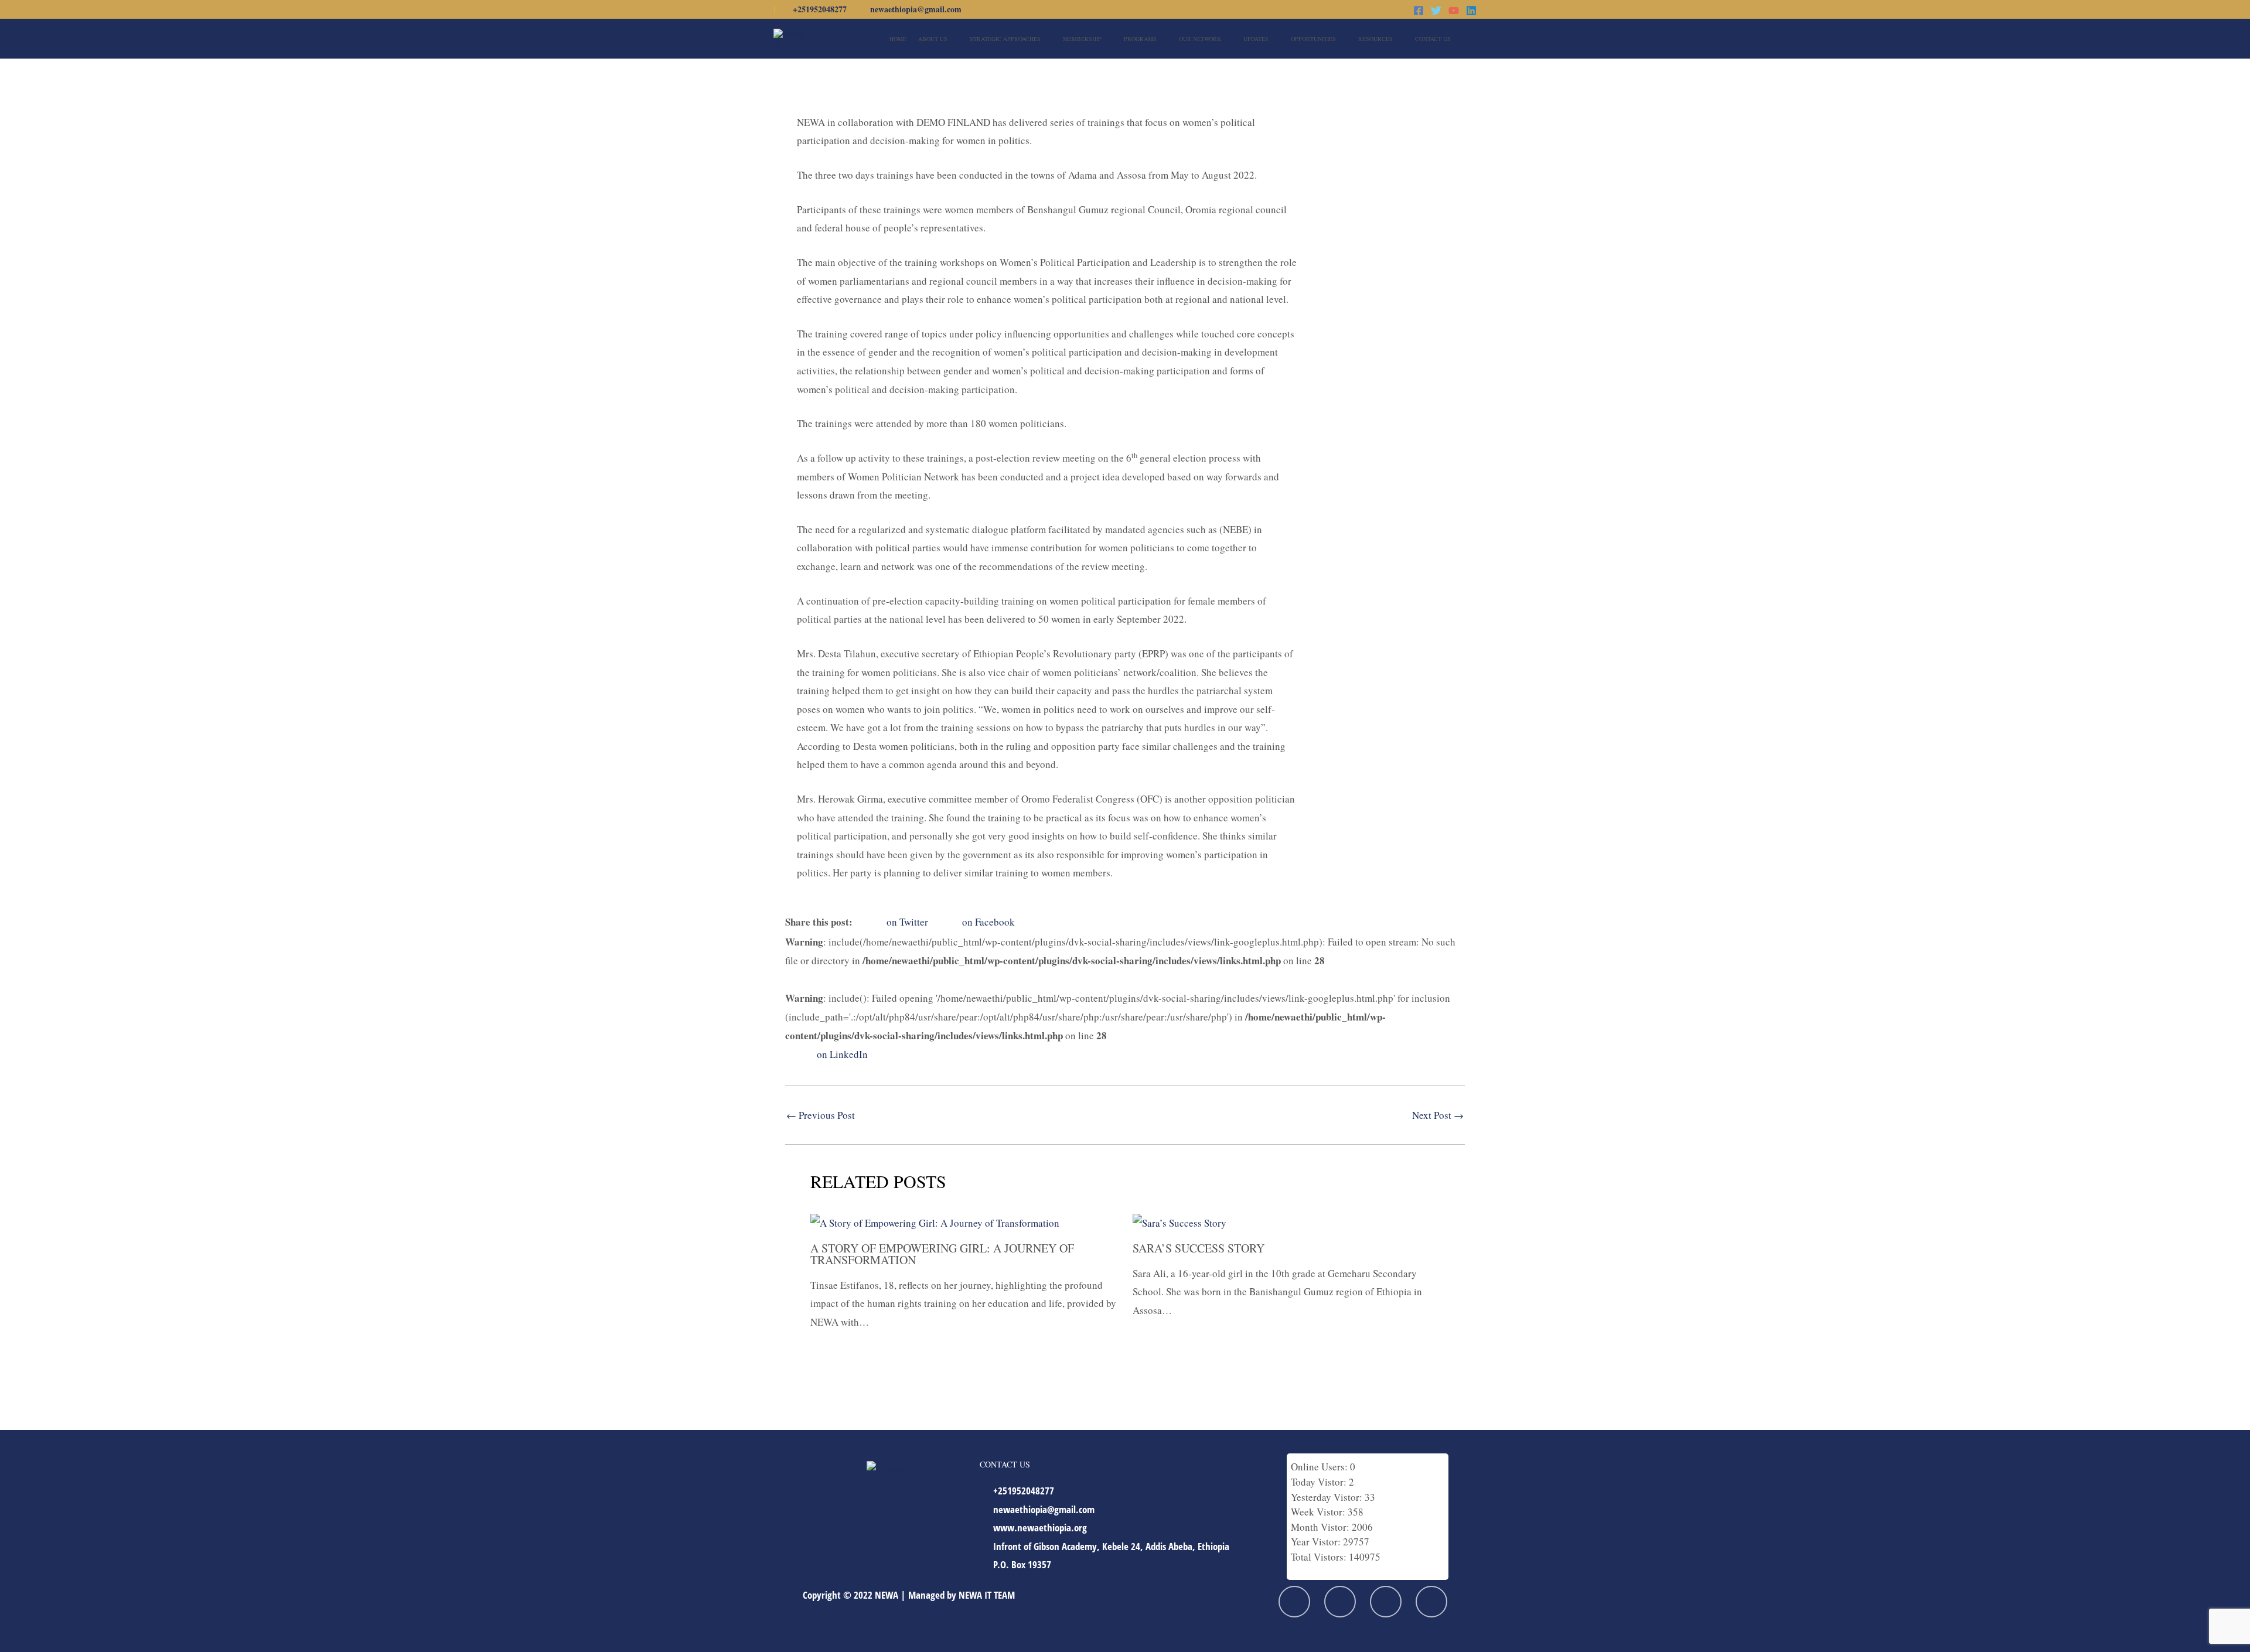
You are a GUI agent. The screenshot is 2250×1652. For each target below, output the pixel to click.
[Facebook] (1419, 11)
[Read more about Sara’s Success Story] (1179, 1222)
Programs (1140, 39)
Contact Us (1433, 39)
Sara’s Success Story (1199, 1248)
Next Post (1438, 1115)
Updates (1256, 39)
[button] (1472, 38)
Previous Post (821, 1115)
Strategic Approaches (1005, 39)
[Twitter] (1436, 11)
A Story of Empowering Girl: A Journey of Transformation (942, 1254)
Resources (1375, 39)
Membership (1082, 39)
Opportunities (1313, 39)
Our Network (1200, 39)
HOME (898, 39)
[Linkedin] (1471, 11)
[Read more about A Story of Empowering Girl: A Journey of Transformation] (935, 1222)
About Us (933, 39)
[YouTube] (1454, 11)
